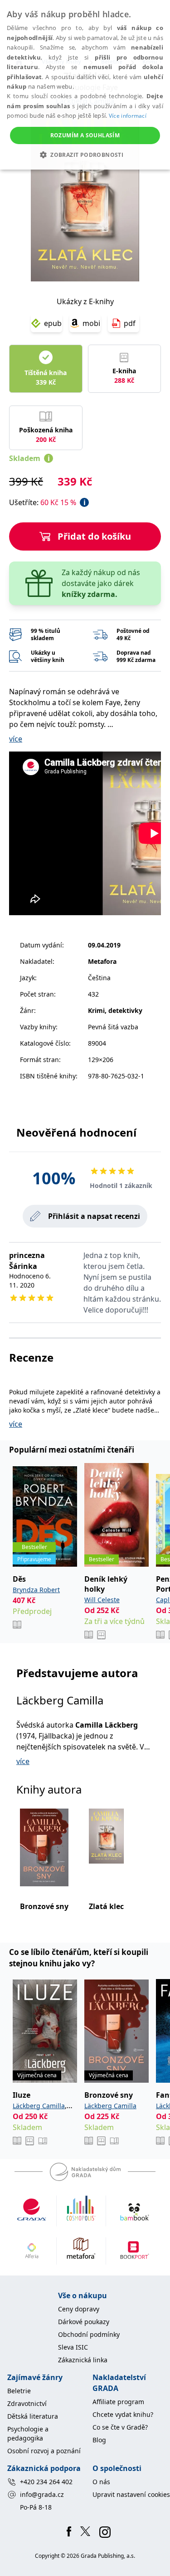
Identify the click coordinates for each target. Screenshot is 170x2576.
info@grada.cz (42, 2494)
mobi (91, 323)
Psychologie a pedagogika (28, 2433)
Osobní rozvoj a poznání (44, 2451)
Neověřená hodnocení (76, 1132)
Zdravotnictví (27, 2403)
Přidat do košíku (94, 536)
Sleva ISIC (73, 2347)
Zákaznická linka (83, 2360)
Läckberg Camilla (60, 1700)
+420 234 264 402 (46, 2482)
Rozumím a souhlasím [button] (85, 135)
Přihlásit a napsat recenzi (94, 1216)
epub (53, 323)
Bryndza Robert (36, 1590)
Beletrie (19, 2391)
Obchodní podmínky (89, 2334)
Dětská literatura (33, 2416)
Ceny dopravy (79, 2309)
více (16, 739)
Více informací (128, 116)
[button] (85, 155)
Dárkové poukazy (84, 2322)
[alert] (85, 85)
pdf (130, 323)
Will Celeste (102, 1600)
